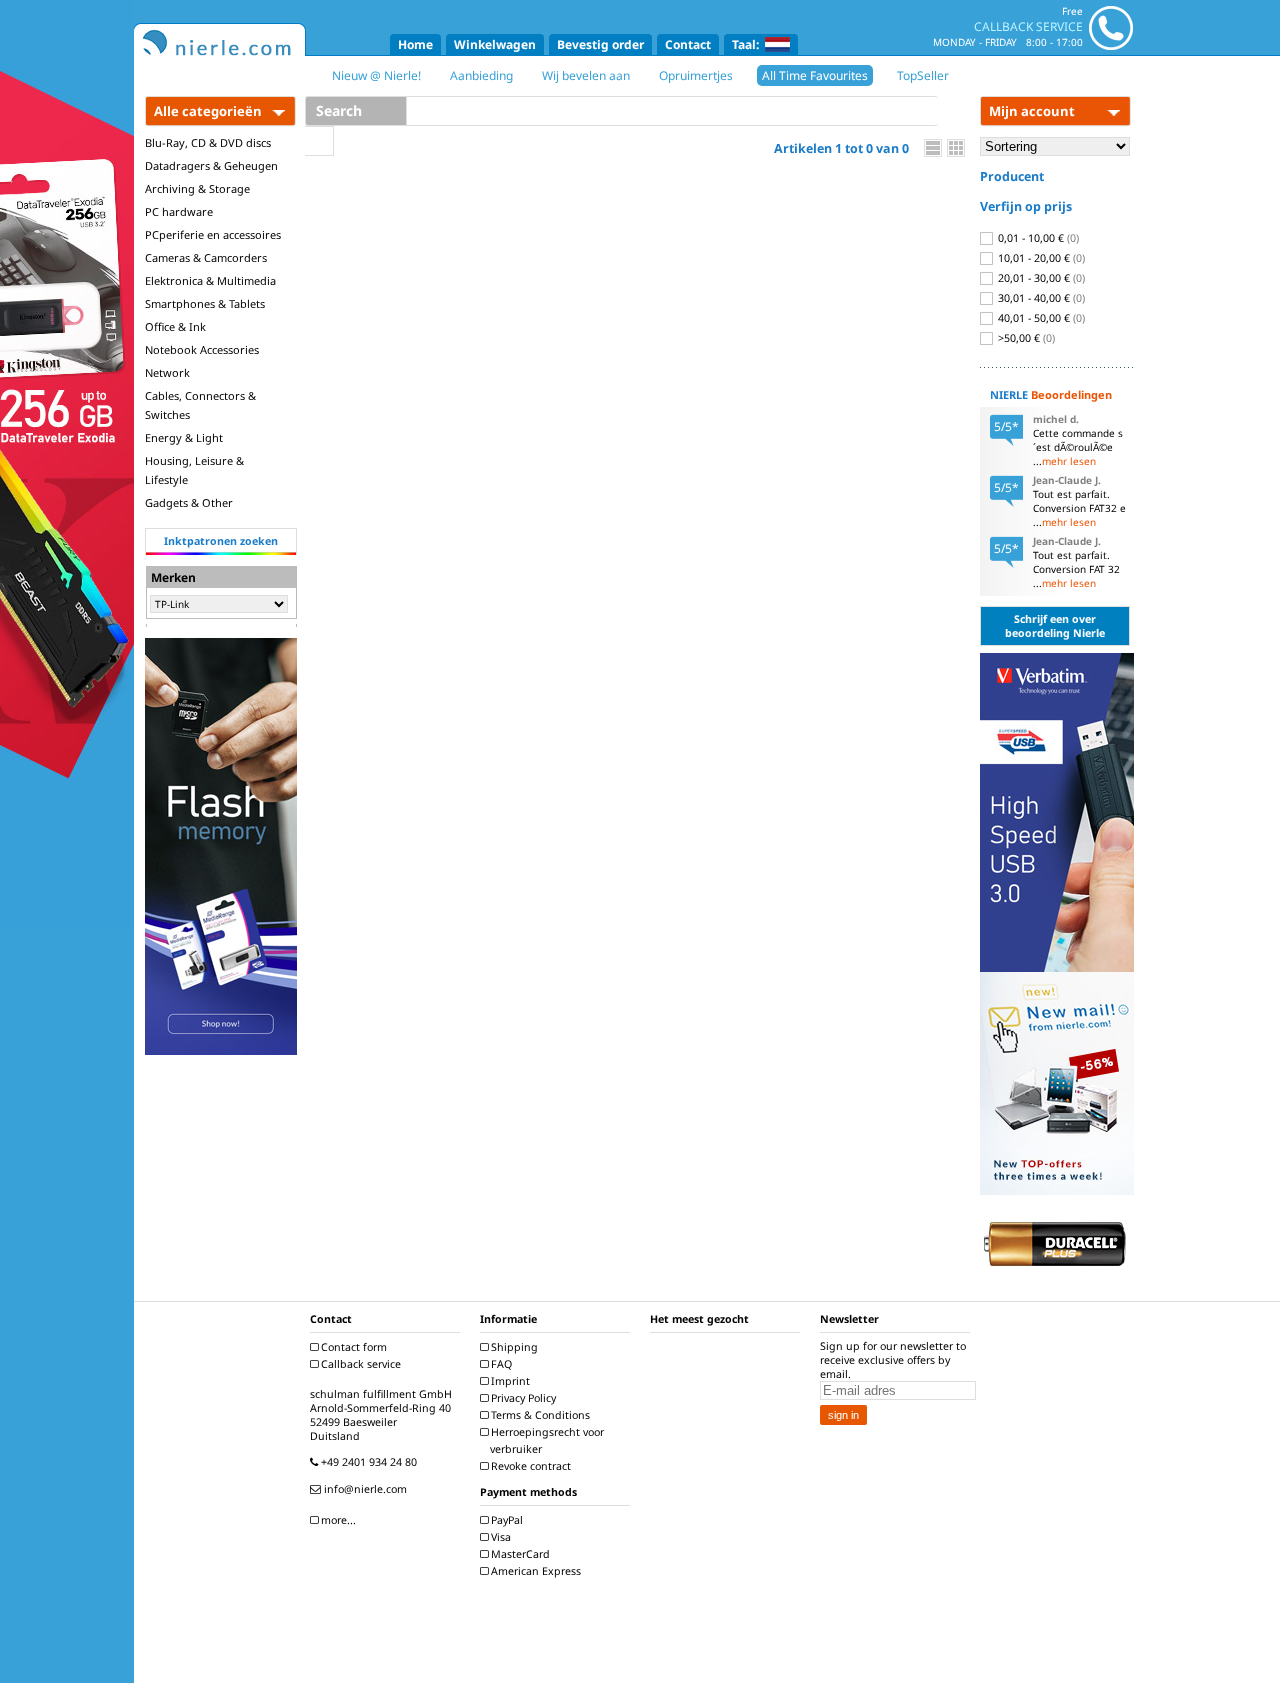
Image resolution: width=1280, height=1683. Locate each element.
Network (167, 372)
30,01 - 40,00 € (1040, 298)
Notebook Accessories (202, 349)
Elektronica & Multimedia (210, 280)
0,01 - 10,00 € (1037, 238)
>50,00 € (1025, 338)
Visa (499, 1537)
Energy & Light (184, 437)
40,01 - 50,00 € (1040, 318)
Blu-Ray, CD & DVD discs (208, 142)
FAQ (500, 1364)
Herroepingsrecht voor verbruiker (546, 1440)
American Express (534, 1571)
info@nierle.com (364, 1489)
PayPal (505, 1520)
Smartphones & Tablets (205, 303)
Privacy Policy (522, 1398)
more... (337, 1520)
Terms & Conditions (539, 1415)
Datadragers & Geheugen (211, 165)
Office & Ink (175, 326)
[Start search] (319, 141)
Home (415, 44)
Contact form (352, 1347)
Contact (688, 44)
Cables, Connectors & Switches (200, 405)
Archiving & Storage (197, 188)
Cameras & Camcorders (206, 257)
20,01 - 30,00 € (1040, 278)
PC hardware (179, 211)
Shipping (513, 1347)
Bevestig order (600, 44)
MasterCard (519, 1554)
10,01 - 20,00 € (1040, 258)
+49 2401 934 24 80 (367, 1462)
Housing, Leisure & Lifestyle (194, 470)
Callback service (359, 1364)
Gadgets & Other (189, 502)
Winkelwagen (495, 44)
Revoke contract (529, 1466)
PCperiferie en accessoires (213, 234)
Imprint (509, 1381)
